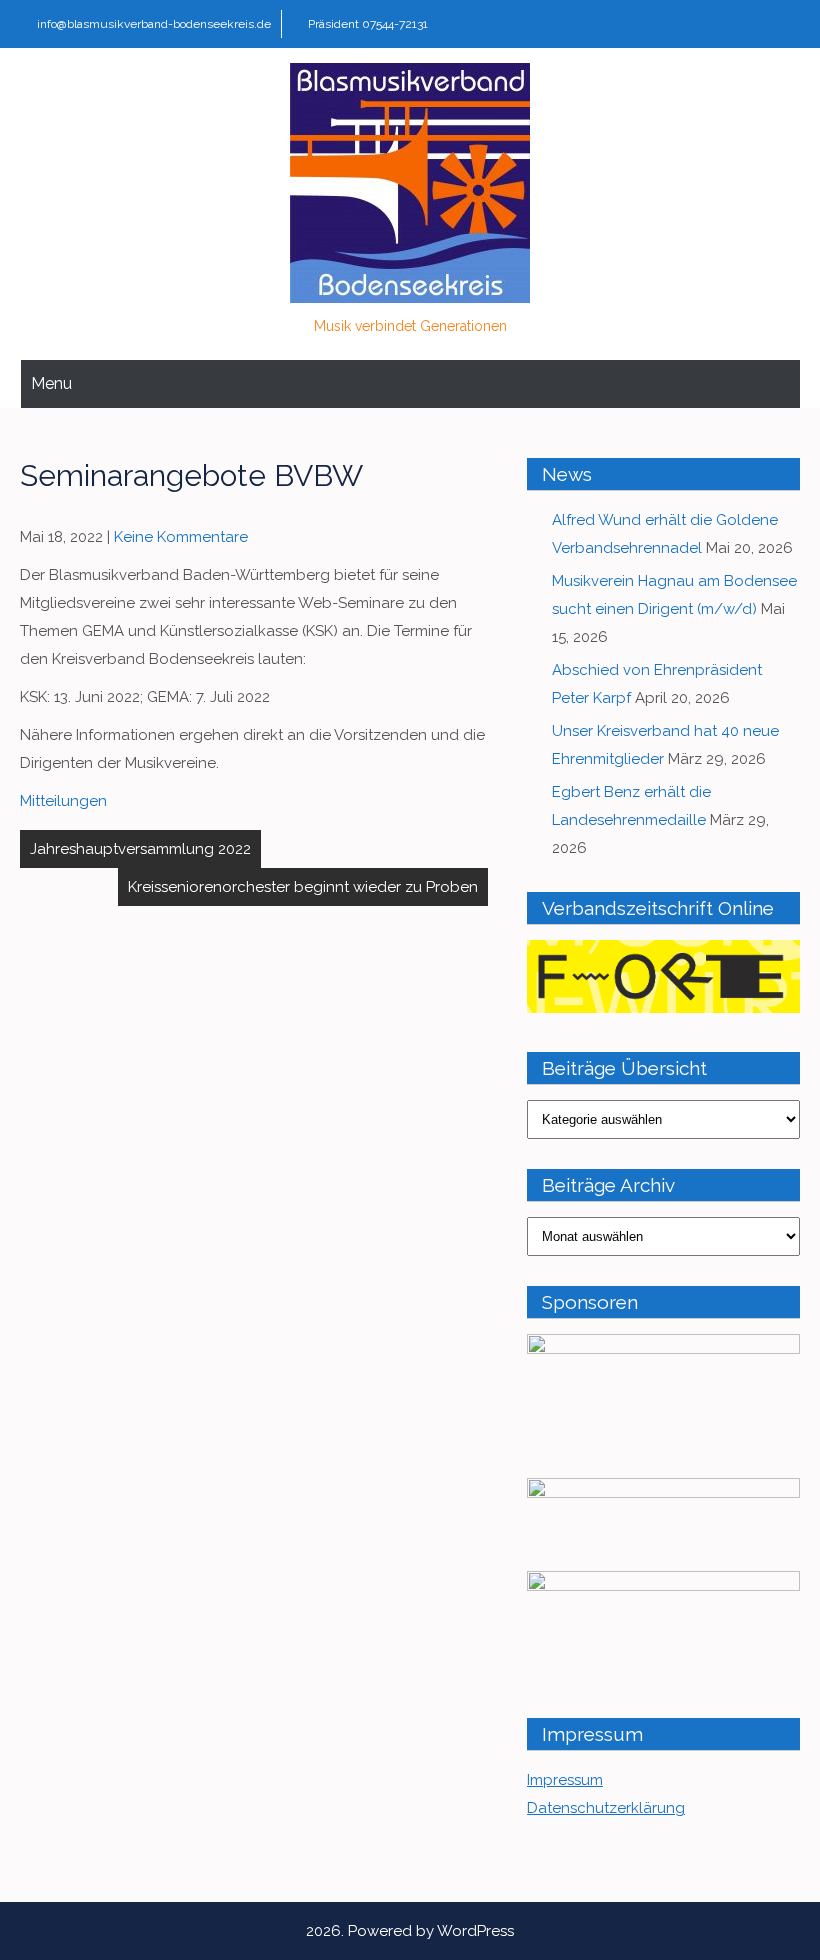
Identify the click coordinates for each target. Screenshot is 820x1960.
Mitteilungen (63, 801)
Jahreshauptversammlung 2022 (140, 849)
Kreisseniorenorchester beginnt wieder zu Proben (303, 887)
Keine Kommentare (181, 537)
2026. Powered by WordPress (410, 1931)
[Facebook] (782, 24)
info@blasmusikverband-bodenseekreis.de (154, 24)
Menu (51, 383)
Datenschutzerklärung (606, 1808)
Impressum (565, 1780)
